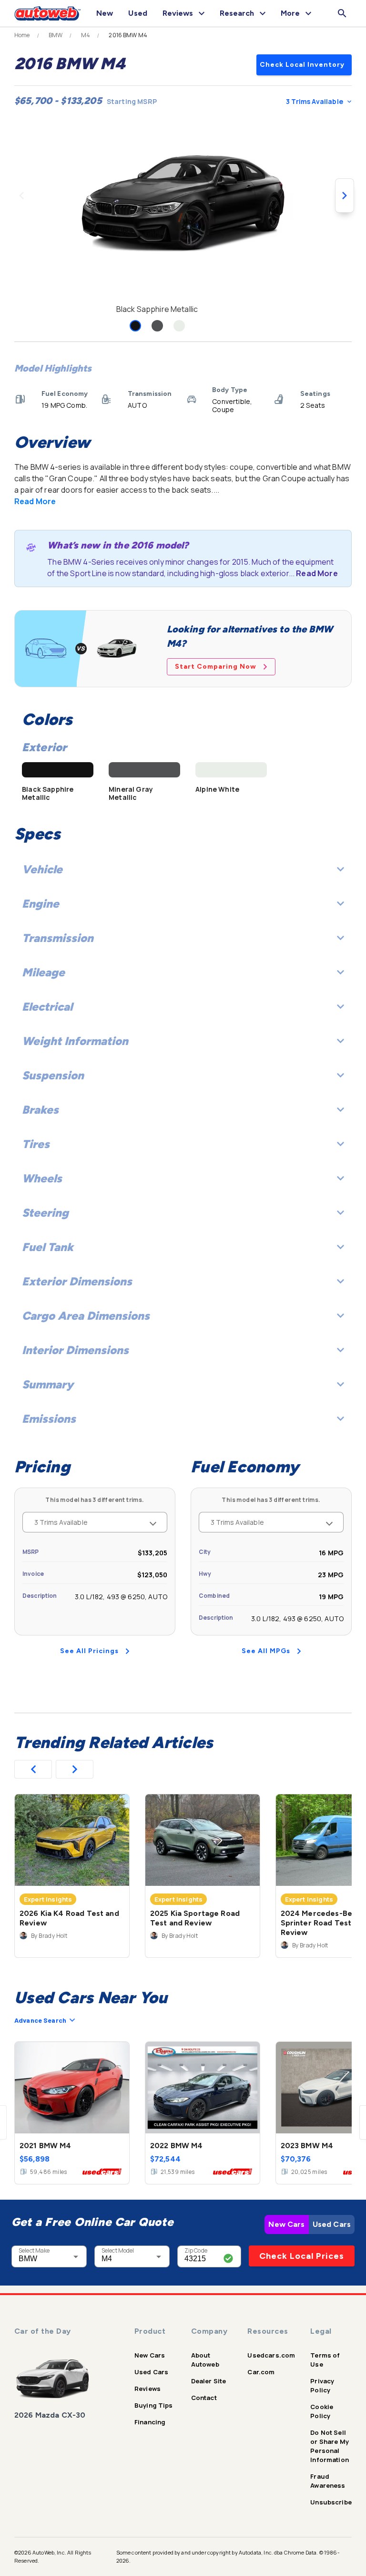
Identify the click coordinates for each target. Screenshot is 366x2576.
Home (22, 35)
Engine (41, 904)
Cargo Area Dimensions (86, 1316)
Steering (45, 1213)
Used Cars (332, 2224)
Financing (150, 2422)
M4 (86, 35)
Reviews (147, 2389)
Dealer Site (209, 2381)
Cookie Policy (322, 2411)
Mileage (43, 972)
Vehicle (42, 869)
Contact (204, 2398)
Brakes (40, 1110)
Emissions (49, 1419)
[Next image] (345, 196)
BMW (56, 35)
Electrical (47, 1007)
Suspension (53, 1075)
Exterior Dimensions (77, 1281)
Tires (36, 1144)
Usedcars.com (271, 2355)
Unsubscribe (331, 2502)
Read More (35, 501)
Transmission (58, 938)
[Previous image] (21, 196)
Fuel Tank (48, 1247)
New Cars (286, 2224)
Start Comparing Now (216, 667)
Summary (48, 1384)
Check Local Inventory (302, 65)
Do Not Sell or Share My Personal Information (330, 2446)
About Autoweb (205, 2360)
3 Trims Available (315, 101)
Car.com (261, 2372)
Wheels (42, 1178)
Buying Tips (154, 2405)
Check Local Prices (302, 2256)
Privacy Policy (322, 2385)
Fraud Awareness (328, 2481)
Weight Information (75, 1041)
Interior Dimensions (75, 1350)
